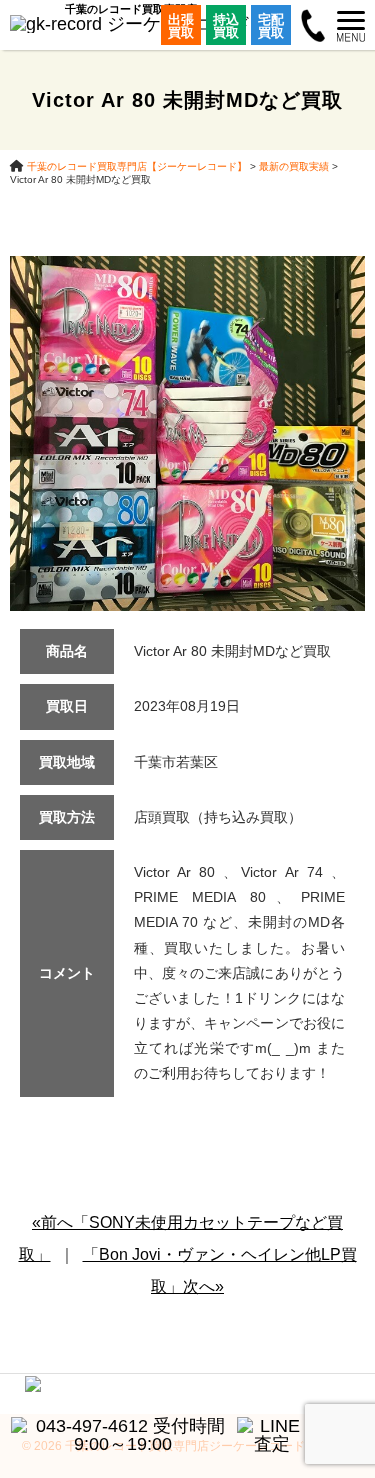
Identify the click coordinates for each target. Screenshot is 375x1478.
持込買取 (226, 26)
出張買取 (181, 26)
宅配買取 (271, 26)
